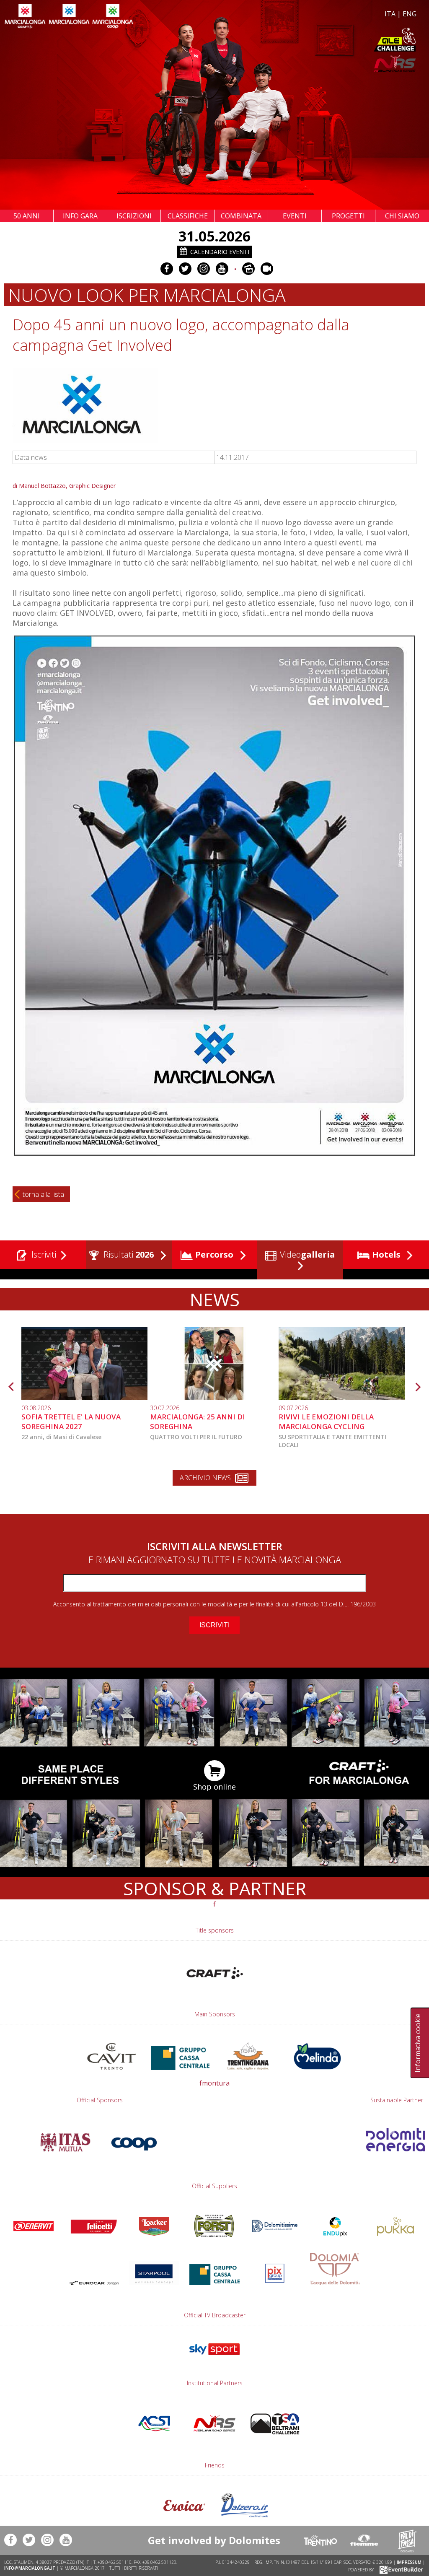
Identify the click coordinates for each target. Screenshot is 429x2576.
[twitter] (185, 269)
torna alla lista (43, 1194)
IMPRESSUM (409, 2562)
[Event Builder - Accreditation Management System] (400, 2569)
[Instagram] (204, 269)
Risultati (128, 1254)
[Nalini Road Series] (317, 64)
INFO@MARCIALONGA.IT (30, 2568)
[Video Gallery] (267, 269)
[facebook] (167, 269)
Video (306, 1254)
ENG (410, 14)
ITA (390, 14)
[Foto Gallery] (248, 269)
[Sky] (214, 2359)
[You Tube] (222, 269)
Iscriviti (43, 1254)
